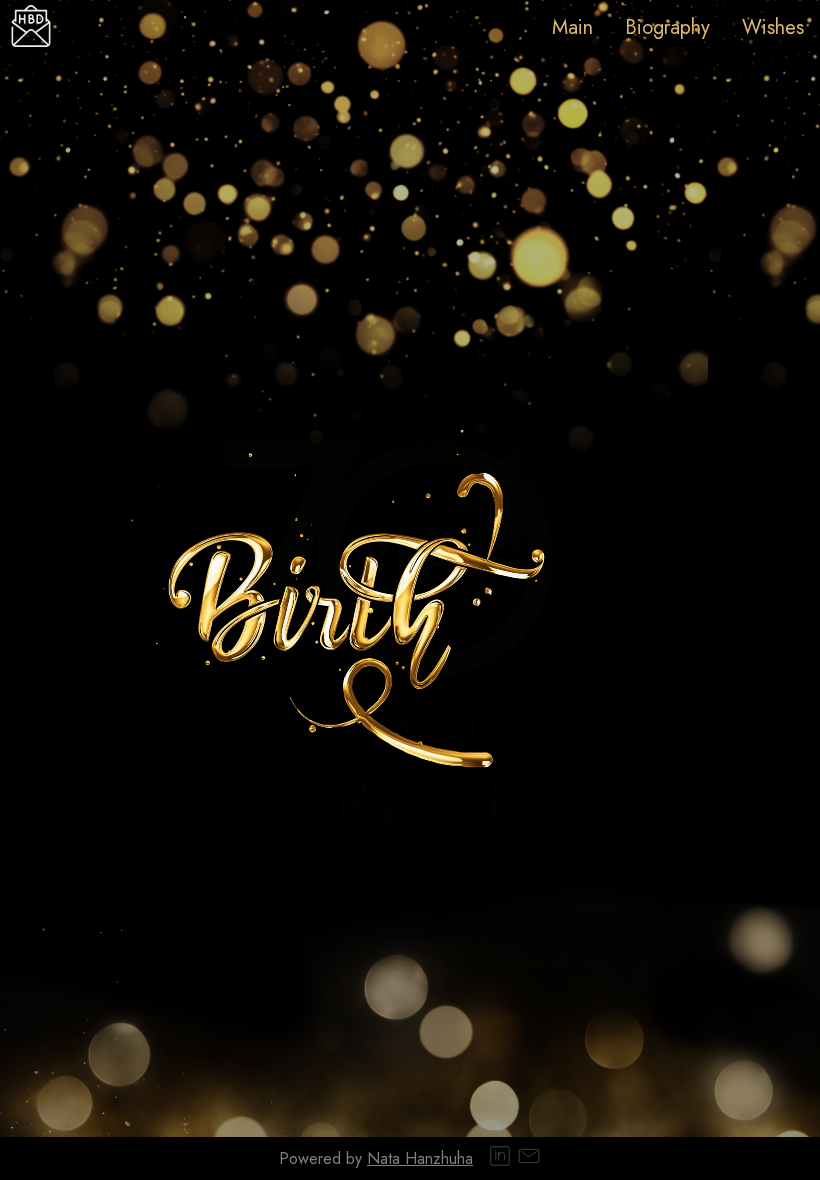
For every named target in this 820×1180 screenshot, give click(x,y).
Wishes (773, 27)
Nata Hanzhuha (420, 1158)
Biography (667, 27)
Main (572, 27)
